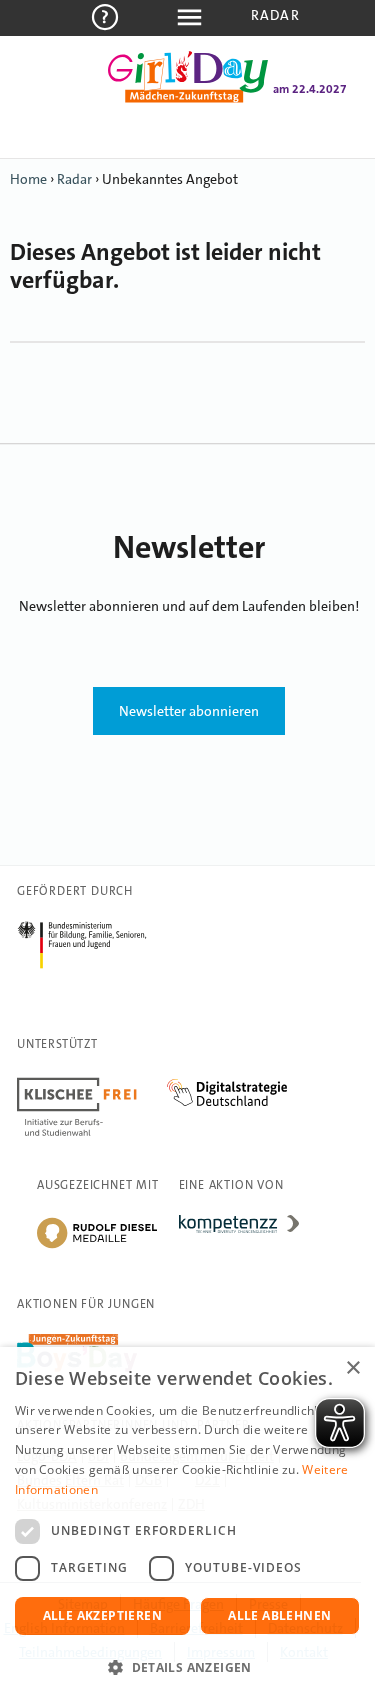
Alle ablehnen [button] (279, 1615)
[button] (187, 1668)
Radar (275, 15)
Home (28, 179)
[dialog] (187, 1525)
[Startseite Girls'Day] (188, 99)
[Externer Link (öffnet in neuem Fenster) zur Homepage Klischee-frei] (92, 1081)
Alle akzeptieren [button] (102, 1615)
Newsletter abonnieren (189, 711)
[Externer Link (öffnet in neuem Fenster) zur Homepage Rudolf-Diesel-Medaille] (97, 1247)
